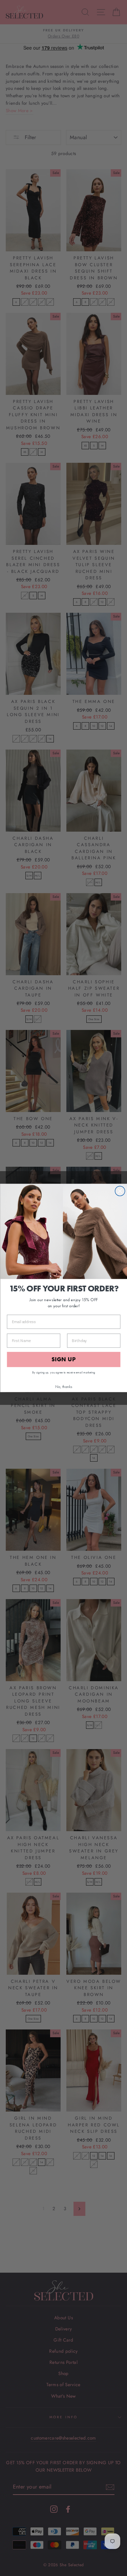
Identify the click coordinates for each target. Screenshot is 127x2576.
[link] (63, 1231)
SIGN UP (64, 1360)
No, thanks (64, 1386)
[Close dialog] (120, 1191)
